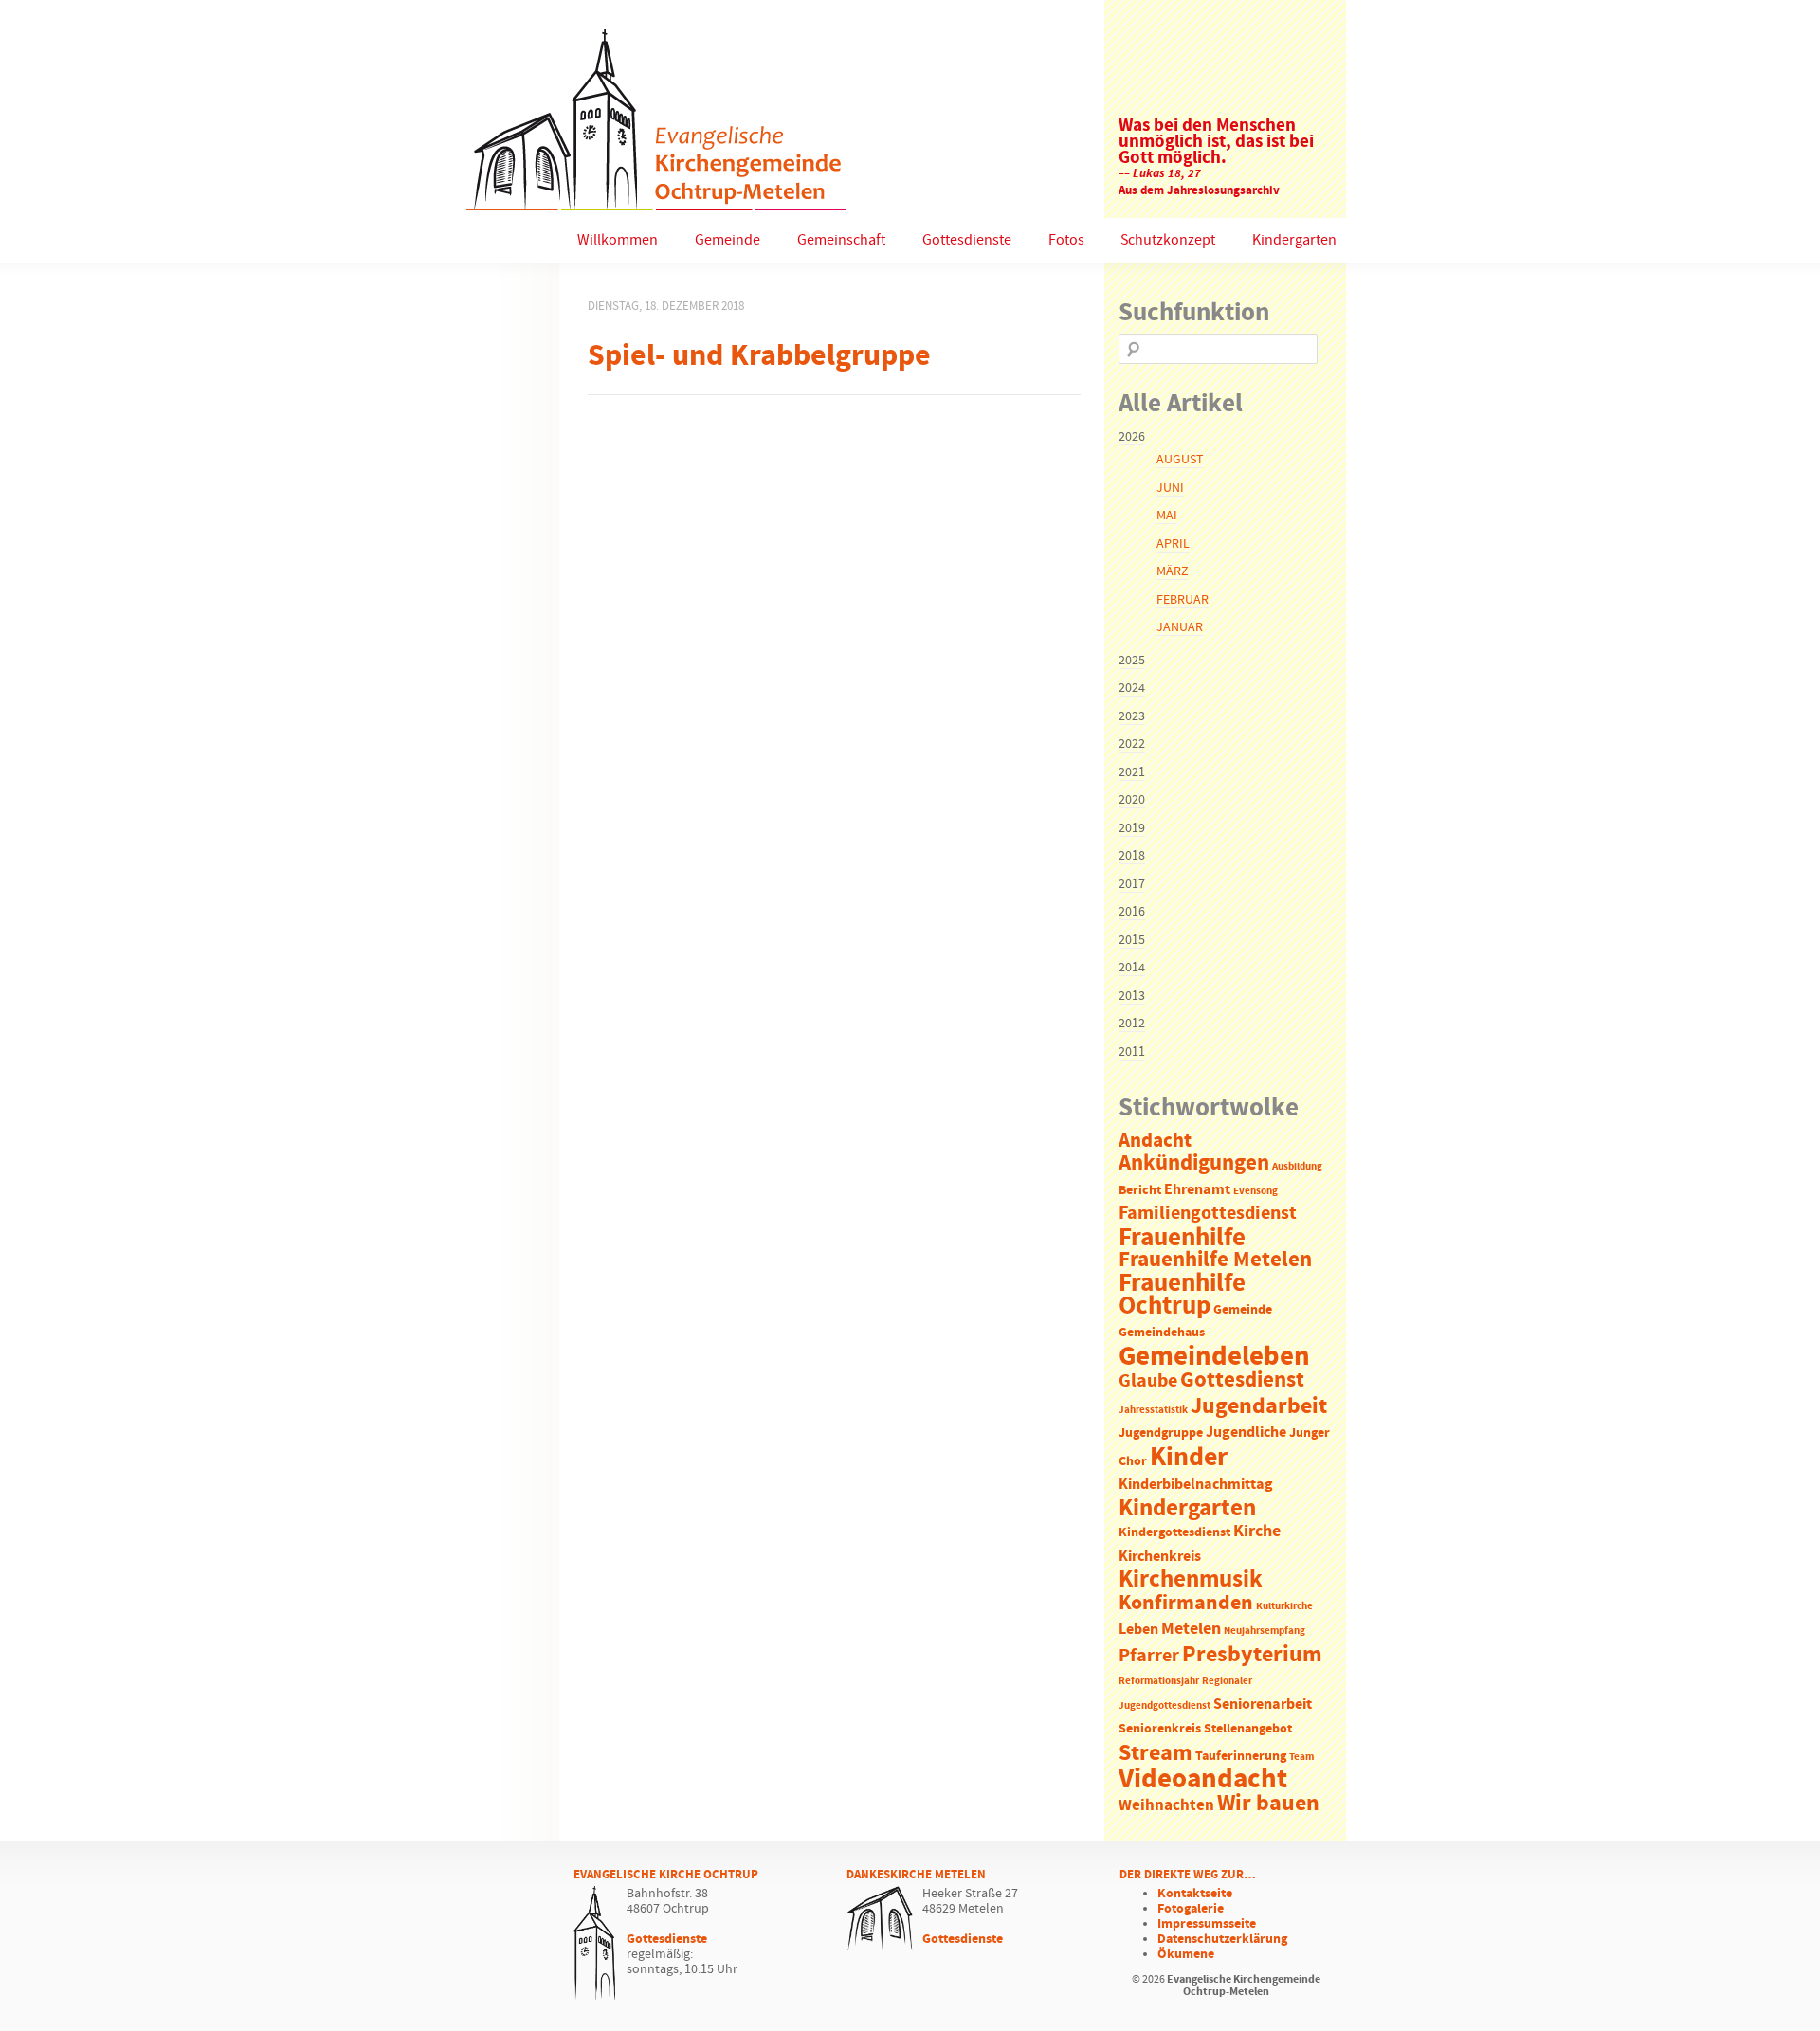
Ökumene (1186, 1954)
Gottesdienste (967, 240)
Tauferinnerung (1241, 1757)
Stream (1156, 1753)
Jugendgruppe (1161, 1433)
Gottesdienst (1242, 1380)
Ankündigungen (1194, 1163)
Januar (1180, 627)
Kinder (1189, 1458)
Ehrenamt (1197, 1190)
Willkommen (618, 240)
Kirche (1257, 1532)
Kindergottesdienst (1174, 1533)
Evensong (1256, 1191)
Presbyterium (1252, 1655)
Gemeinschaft (841, 240)
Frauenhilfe (1182, 1238)
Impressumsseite (1207, 1924)
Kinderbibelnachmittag (1196, 1485)
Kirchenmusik (1191, 1580)
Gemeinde (728, 240)
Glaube (1148, 1381)
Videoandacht (1203, 1779)
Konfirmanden (1186, 1604)
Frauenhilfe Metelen (1215, 1260)
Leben (1138, 1630)
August (1180, 460)
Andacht (1155, 1141)
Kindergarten (1294, 240)
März (1172, 571)
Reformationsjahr (1159, 1681)
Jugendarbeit (1259, 1406)
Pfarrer (1149, 1656)
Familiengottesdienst (1208, 1214)
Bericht (1140, 1191)
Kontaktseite (1195, 1894)
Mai (1167, 516)
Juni (1170, 488)
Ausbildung (1297, 1167)
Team (1301, 1757)
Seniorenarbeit (1263, 1705)
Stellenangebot (1248, 1729)
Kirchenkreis (1160, 1557)
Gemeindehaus (1162, 1333)
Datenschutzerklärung (1222, 1939)
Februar (1183, 600)
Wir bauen (1268, 1804)
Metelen (1191, 1629)
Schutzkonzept (1168, 240)
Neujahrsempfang (1265, 1631)
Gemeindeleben (1214, 1357)
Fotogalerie (1191, 1909)
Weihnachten (1166, 1806)
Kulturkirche (1284, 1606)
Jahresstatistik (1153, 1410)
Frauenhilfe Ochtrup (1182, 1295)
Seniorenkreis (1160, 1729)
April (1173, 544)
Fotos (1066, 240)
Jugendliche (1246, 1433)
